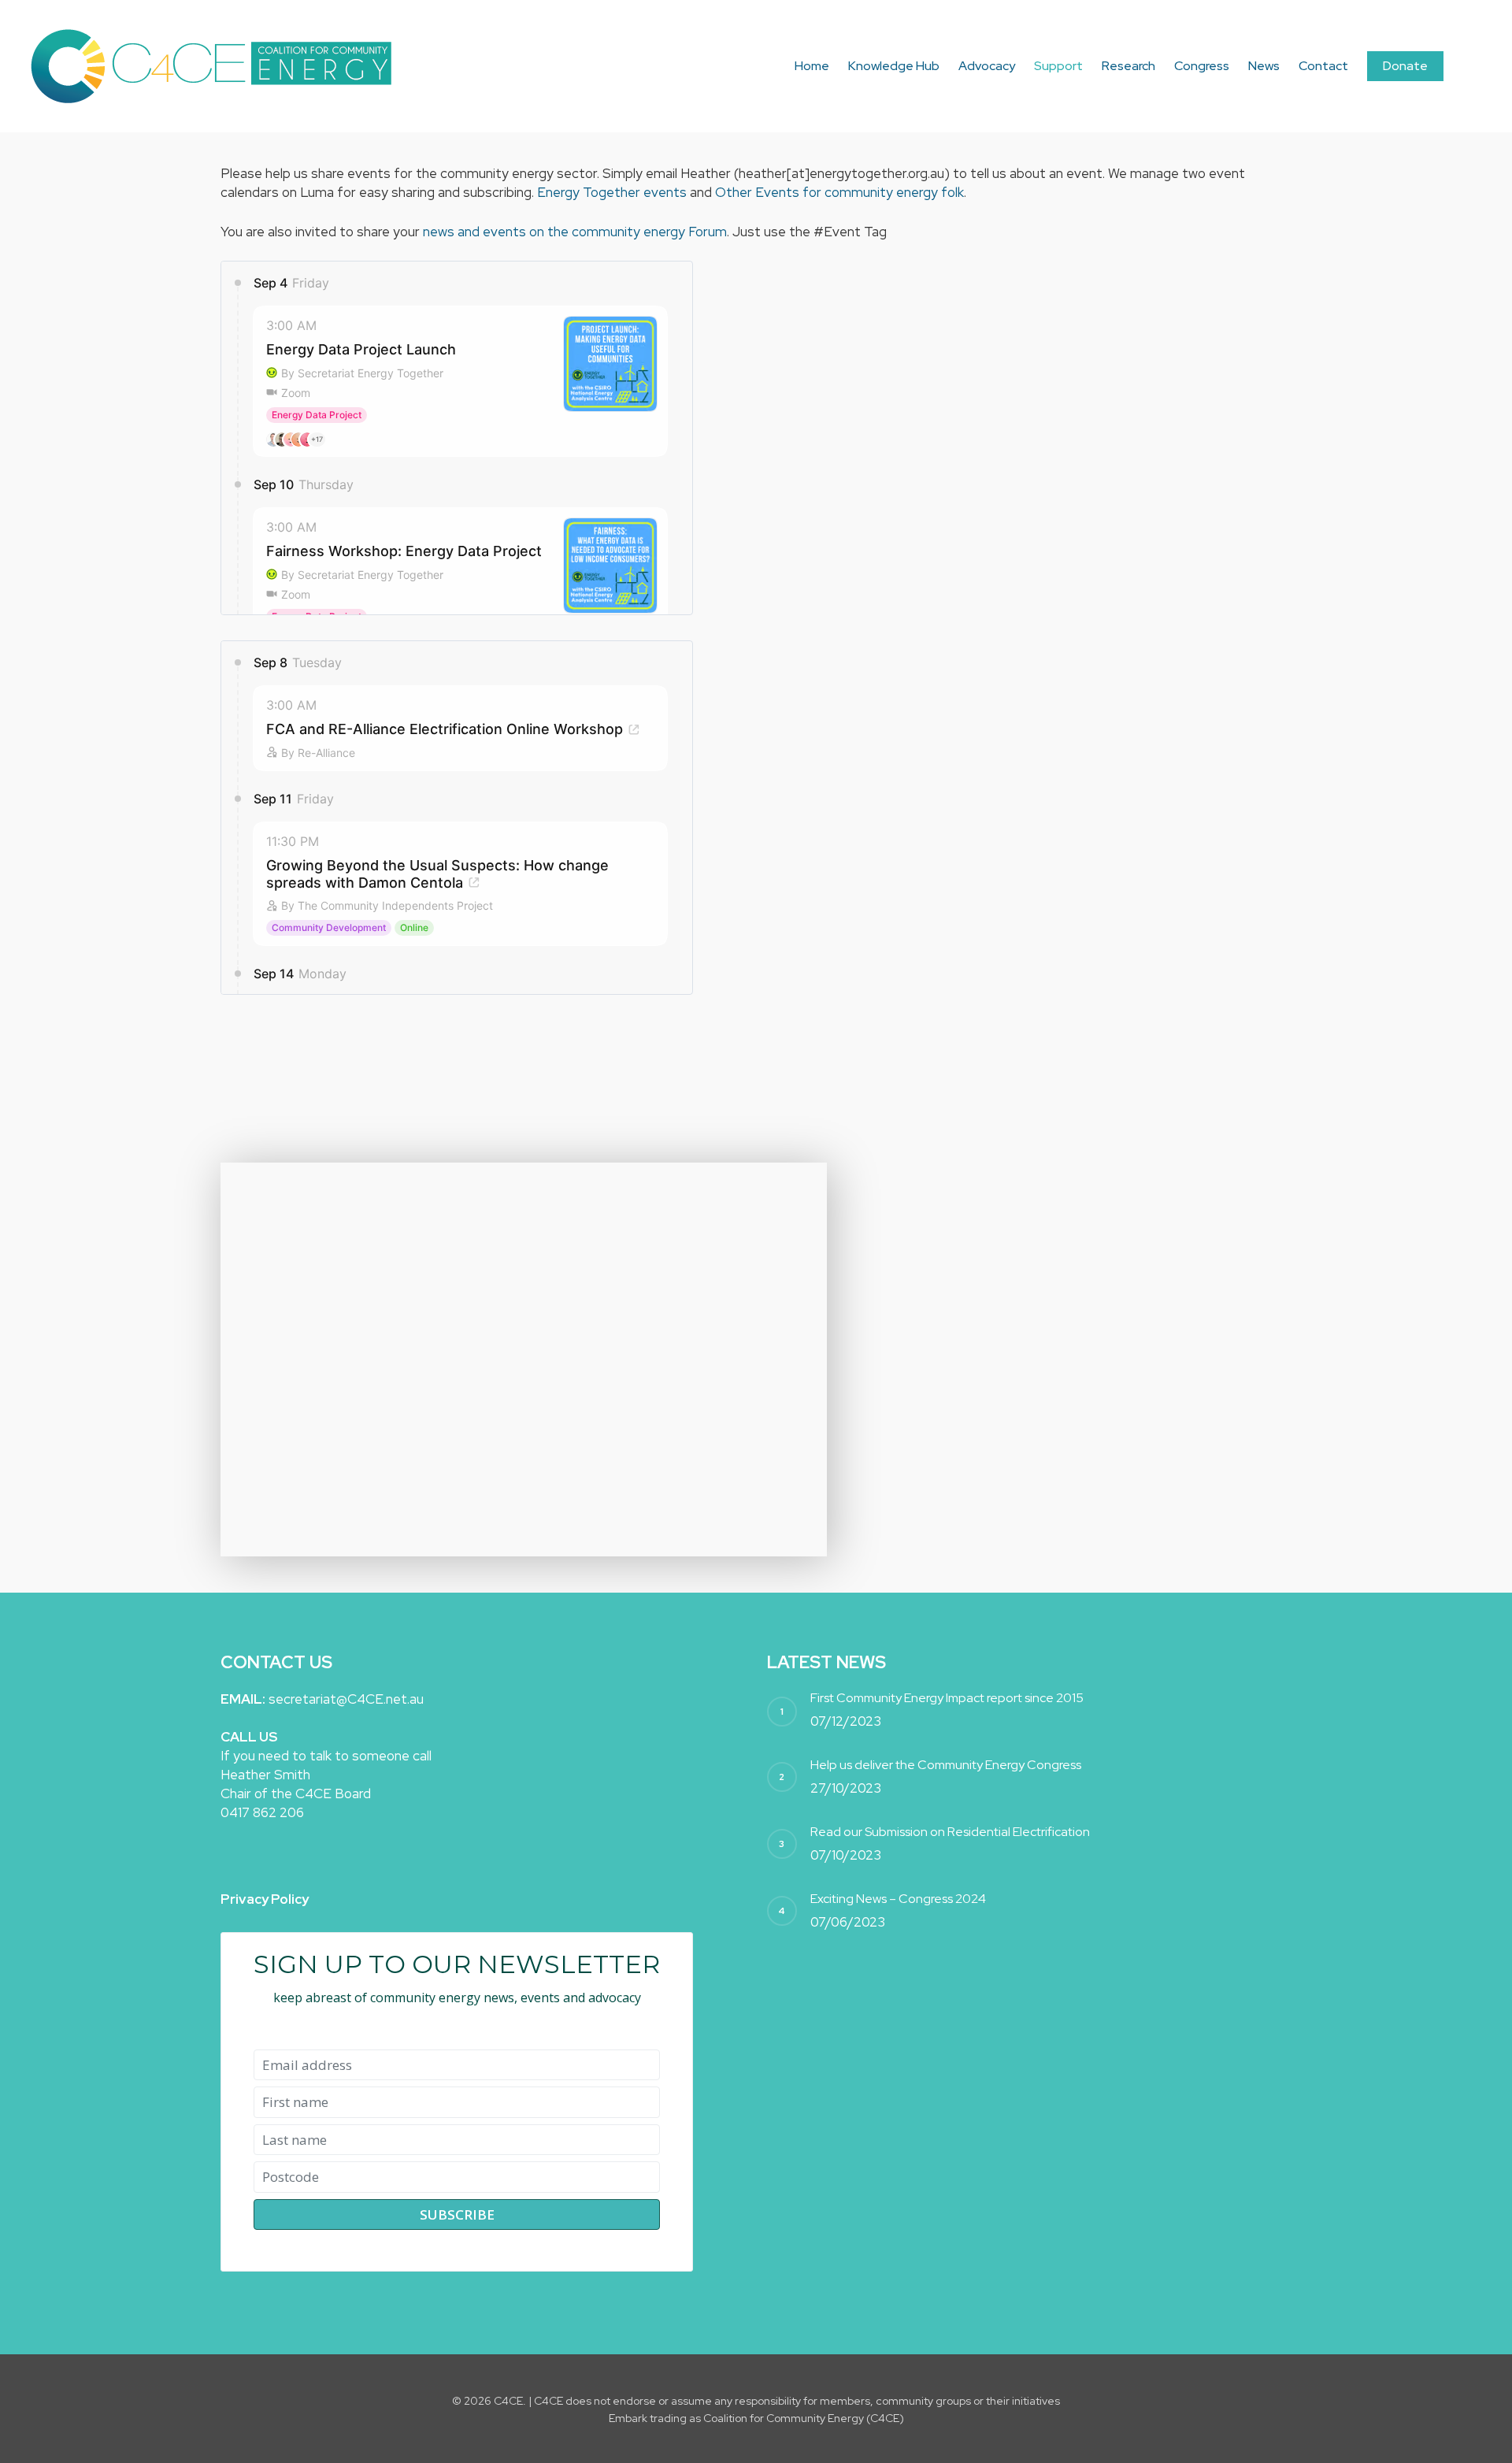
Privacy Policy (265, 1899)
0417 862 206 (262, 1812)
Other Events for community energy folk (839, 192)
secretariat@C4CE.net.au (346, 1699)
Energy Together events (612, 192)
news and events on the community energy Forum (575, 232)
